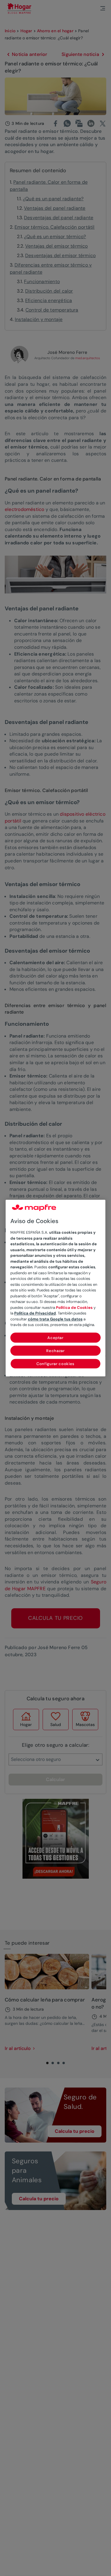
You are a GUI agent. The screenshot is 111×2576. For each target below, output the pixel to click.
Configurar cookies (55, 1364)
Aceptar (55, 1338)
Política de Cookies (74, 1308)
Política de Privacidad (35, 1313)
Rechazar (55, 1351)
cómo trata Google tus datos (55, 1319)
